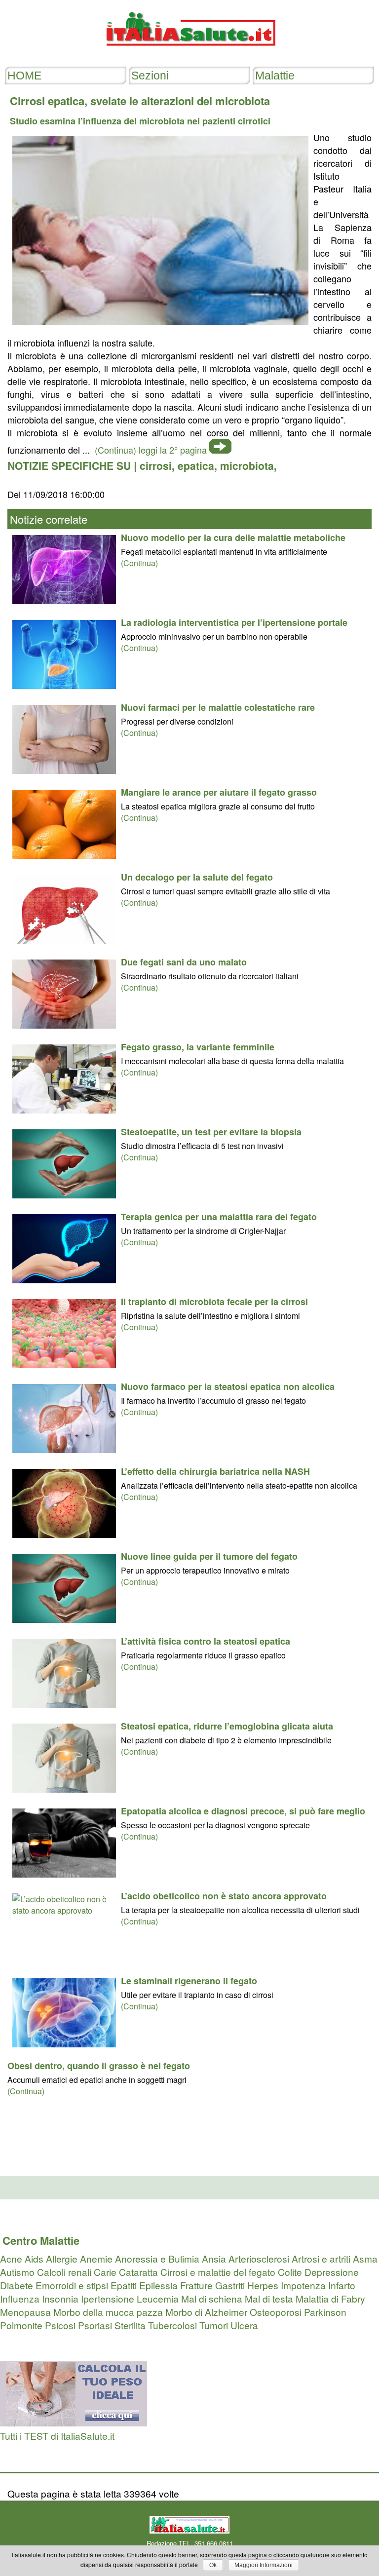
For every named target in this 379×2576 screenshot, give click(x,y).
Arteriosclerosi (259, 2258)
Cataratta (138, 2272)
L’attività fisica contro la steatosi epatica (206, 1641)
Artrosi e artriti (321, 2258)
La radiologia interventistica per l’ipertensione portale (234, 622)
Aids (34, 2258)
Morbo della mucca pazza (108, 2312)
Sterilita (130, 2325)
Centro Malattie (41, 2240)
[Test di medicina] (74, 2422)
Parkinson (325, 2312)
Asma (365, 2258)
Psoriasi (95, 2325)
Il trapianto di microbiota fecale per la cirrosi (214, 1302)
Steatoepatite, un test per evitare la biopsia (211, 1132)
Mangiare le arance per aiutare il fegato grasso (219, 792)
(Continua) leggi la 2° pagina (151, 450)
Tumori (214, 2325)
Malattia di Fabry (330, 2298)
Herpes (263, 2285)
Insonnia (60, 2298)
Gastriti (230, 2285)
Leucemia (158, 2298)
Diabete (17, 2285)
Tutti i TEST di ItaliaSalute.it (57, 2436)
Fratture (196, 2285)
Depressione (332, 2272)
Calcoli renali (64, 2272)
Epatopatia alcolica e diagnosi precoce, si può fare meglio (243, 1811)
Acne (11, 2258)
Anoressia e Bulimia (157, 2258)
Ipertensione (108, 2298)
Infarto (342, 2285)
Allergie (62, 2258)
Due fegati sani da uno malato (184, 962)
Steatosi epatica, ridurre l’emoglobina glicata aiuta (227, 1726)
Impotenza (303, 2285)
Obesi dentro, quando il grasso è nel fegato (99, 2066)
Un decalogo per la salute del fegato (197, 877)
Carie (105, 2272)
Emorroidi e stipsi (72, 2285)
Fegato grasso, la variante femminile (198, 1047)
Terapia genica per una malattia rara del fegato (219, 1217)
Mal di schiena (212, 2298)
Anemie (96, 2258)
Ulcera (244, 2325)
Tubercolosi (172, 2325)
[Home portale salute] (189, 55)
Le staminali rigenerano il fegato (189, 1981)
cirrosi (156, 465)
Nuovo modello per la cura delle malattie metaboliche (233, 538)
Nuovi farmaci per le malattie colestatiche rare (218, 707)
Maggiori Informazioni (264, 2565)
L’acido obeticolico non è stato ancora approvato (224, 1896)
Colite (290, 2272)
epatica (196, 465)
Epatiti (124, 2285)
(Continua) (139, 563)
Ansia (214, 2258)
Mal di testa (269, 2298)
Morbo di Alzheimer (206, 2312)
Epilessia (158, 2285)
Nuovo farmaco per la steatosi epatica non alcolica (228, 1386)
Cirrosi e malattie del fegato (218, 2272)
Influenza (20, 2298)
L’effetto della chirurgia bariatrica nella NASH (215, 1471)
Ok (213, 2565)
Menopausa (25, 2312)
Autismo (17, 2272)
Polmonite (21, 2325)
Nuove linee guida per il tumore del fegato (209, 1556)
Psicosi (60, 2325)
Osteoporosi (276, 2312)
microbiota (247, 465)
